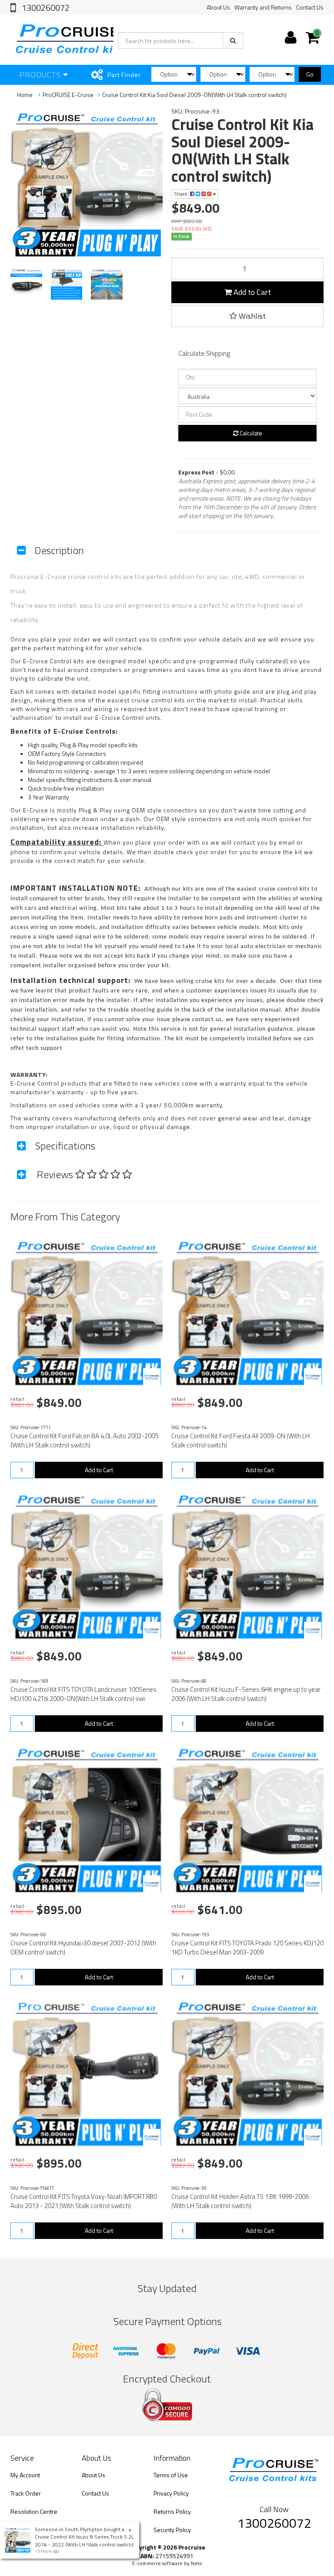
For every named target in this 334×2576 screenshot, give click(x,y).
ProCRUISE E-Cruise (68, 95)
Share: (182, 194)
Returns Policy (172, 2511)
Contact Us (310, 7)
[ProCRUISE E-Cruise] (152, 1377)
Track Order (26, 2493)
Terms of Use (171, 2475)
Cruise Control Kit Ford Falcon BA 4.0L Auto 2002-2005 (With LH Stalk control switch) (84, 1440)
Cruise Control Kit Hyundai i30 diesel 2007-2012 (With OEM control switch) (83, 1948)
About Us (218, 7)
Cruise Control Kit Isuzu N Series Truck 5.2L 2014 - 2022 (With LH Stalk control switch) (84, 2540)
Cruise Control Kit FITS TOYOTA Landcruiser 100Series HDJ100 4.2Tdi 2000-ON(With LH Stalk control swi (83, 1694)
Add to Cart (251, 292)
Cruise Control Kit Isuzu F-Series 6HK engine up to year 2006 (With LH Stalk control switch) (246, 1694)
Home (25, 95)
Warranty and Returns (263, 7)
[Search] (233, 40)
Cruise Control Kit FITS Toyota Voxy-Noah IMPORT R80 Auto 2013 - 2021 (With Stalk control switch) (84, 2201)
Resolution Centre (34, 2511)
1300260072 (45, 8)
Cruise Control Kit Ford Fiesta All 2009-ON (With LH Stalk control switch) (240, 1440)
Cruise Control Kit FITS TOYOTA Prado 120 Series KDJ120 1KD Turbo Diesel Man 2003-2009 (247, 1948)
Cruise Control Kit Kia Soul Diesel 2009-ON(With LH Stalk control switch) (194, 95)
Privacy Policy (171, 2493)
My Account (25, 2475)
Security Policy (172, 2530)
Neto (197, 2563)
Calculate (250, 433)
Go (310, 74)
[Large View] (26, 284)
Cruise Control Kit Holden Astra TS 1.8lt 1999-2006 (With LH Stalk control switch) (240, 2201)
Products (41, 75)
